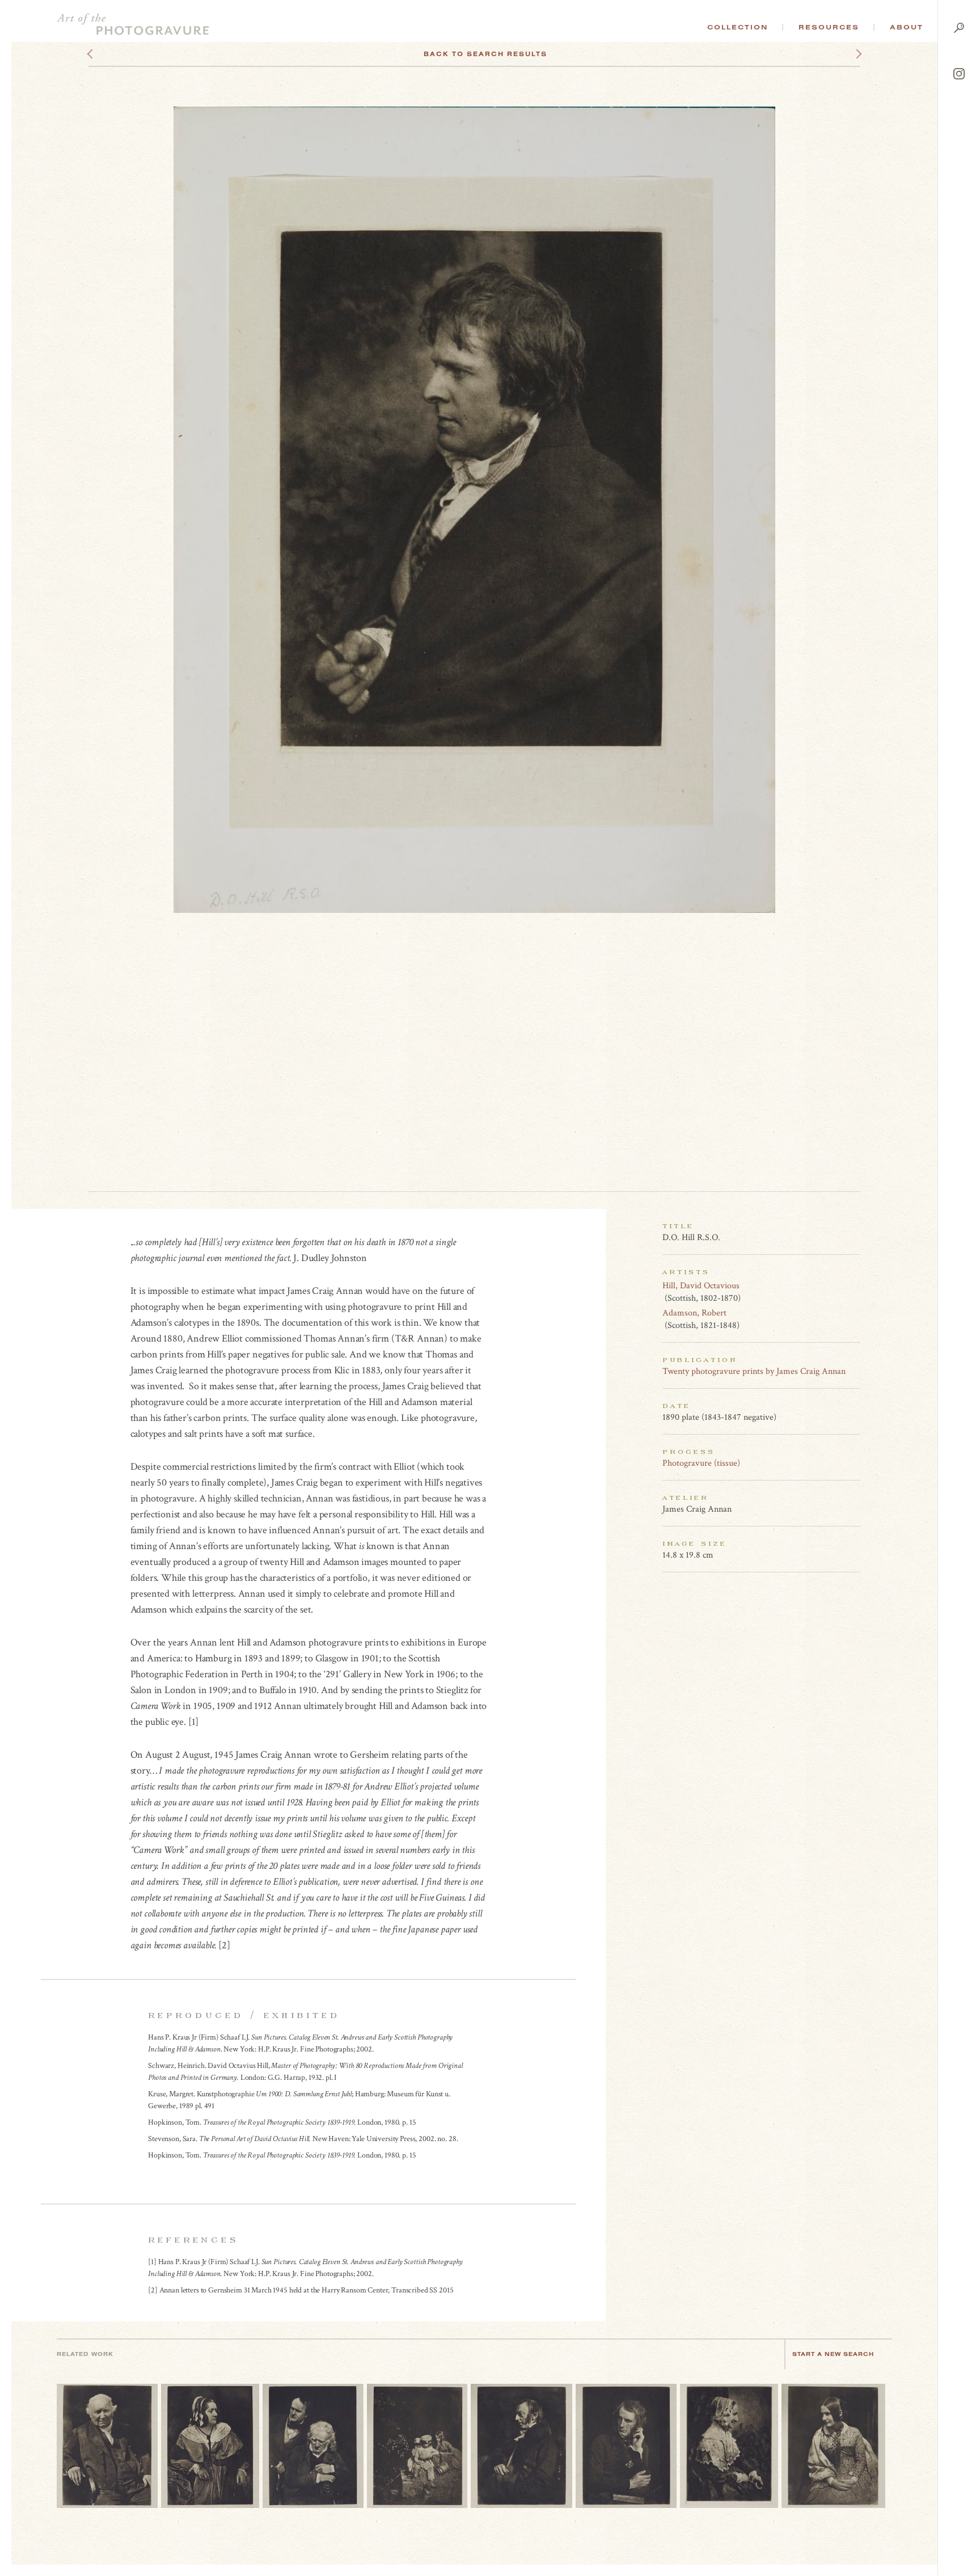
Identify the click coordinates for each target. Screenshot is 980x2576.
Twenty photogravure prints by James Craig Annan (754, 1371)
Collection (738, 27)
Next (848, 54)
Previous (111, 54)
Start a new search (833, 2354)
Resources (829, 27)
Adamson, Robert (694, 1313)
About (907, 27)
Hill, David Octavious (701, 1286)
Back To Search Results (485, 54)
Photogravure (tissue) (701, 1463)
